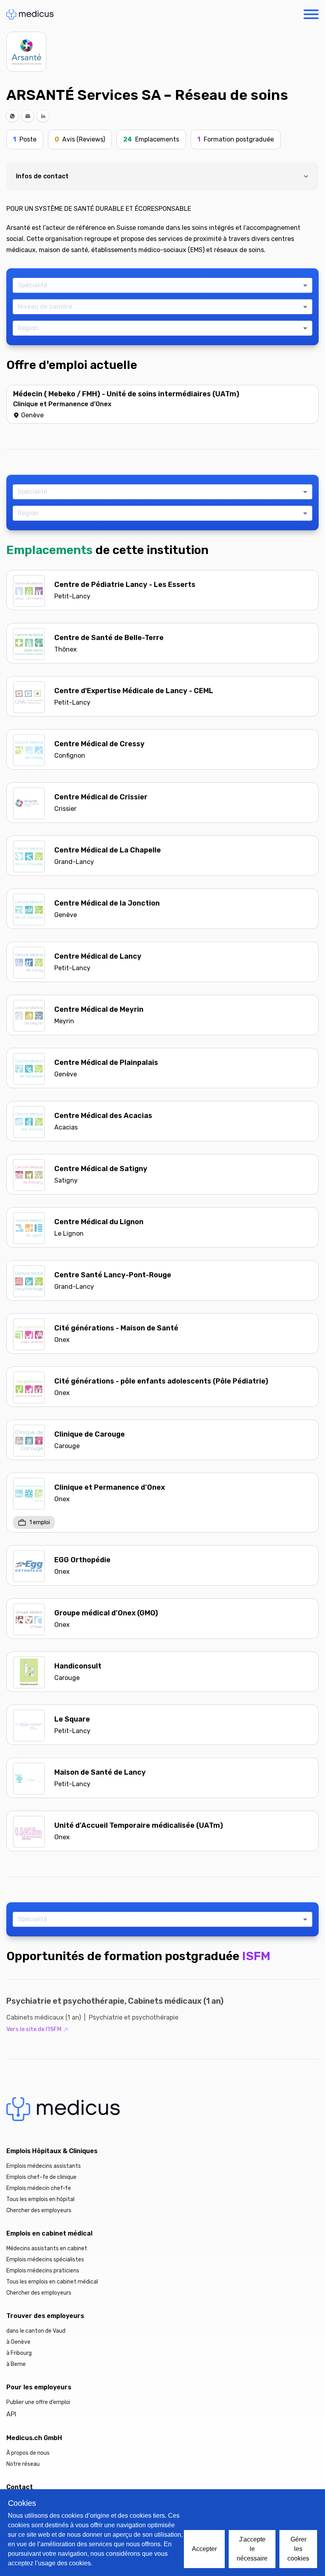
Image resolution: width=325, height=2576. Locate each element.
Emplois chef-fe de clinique (41, 2177)
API (11, 2414)
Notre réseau (23, 2464)
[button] (12, 116)
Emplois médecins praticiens (43, 2271)
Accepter (204, 2549)
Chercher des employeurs (39, 2210)
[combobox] (159, 285)
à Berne (16, 2364)
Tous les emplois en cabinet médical (52, 2282)
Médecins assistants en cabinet (47, 2248)
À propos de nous (28, 2453)
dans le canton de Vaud (36, 2331)
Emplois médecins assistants (44, 2166)
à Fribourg (19, 2353)
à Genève (18, 2342)
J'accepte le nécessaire (252, 2549)
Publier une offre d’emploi (38, 2402)
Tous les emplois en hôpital (40, 2199)
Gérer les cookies (298, 2549)
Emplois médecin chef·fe (39, 2188)
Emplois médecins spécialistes (45, 2260)
